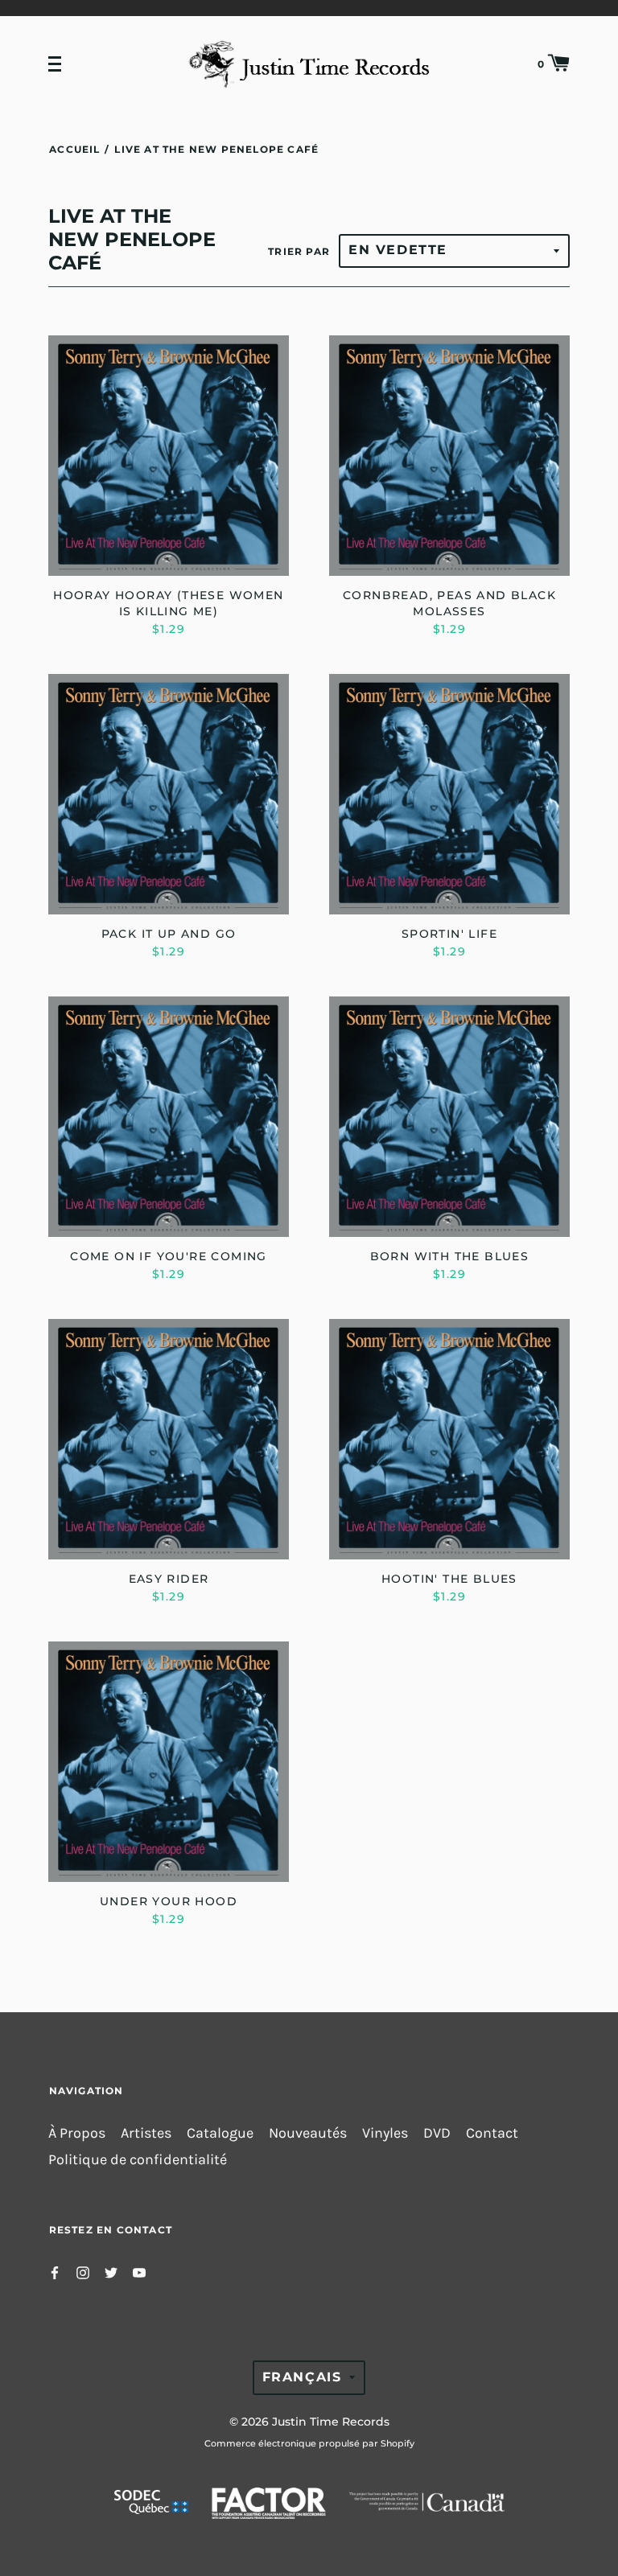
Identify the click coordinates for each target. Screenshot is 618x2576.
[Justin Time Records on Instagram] (83, 2272)
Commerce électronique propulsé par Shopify (309, 2443)
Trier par (299, 251)
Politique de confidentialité (138, 2160)
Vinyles (385, 2133)
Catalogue (220, 2133)
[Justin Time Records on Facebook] (55, 2272)
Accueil (74, 149)
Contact (492, 2133)
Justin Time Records (331, 2422)
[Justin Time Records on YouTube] (139, 2272)
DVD (437, 2133)
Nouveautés (308, 2133)
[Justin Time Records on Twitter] (111, 2272)
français (302, 2377)
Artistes (146, 2133)
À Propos (77, 2133)
